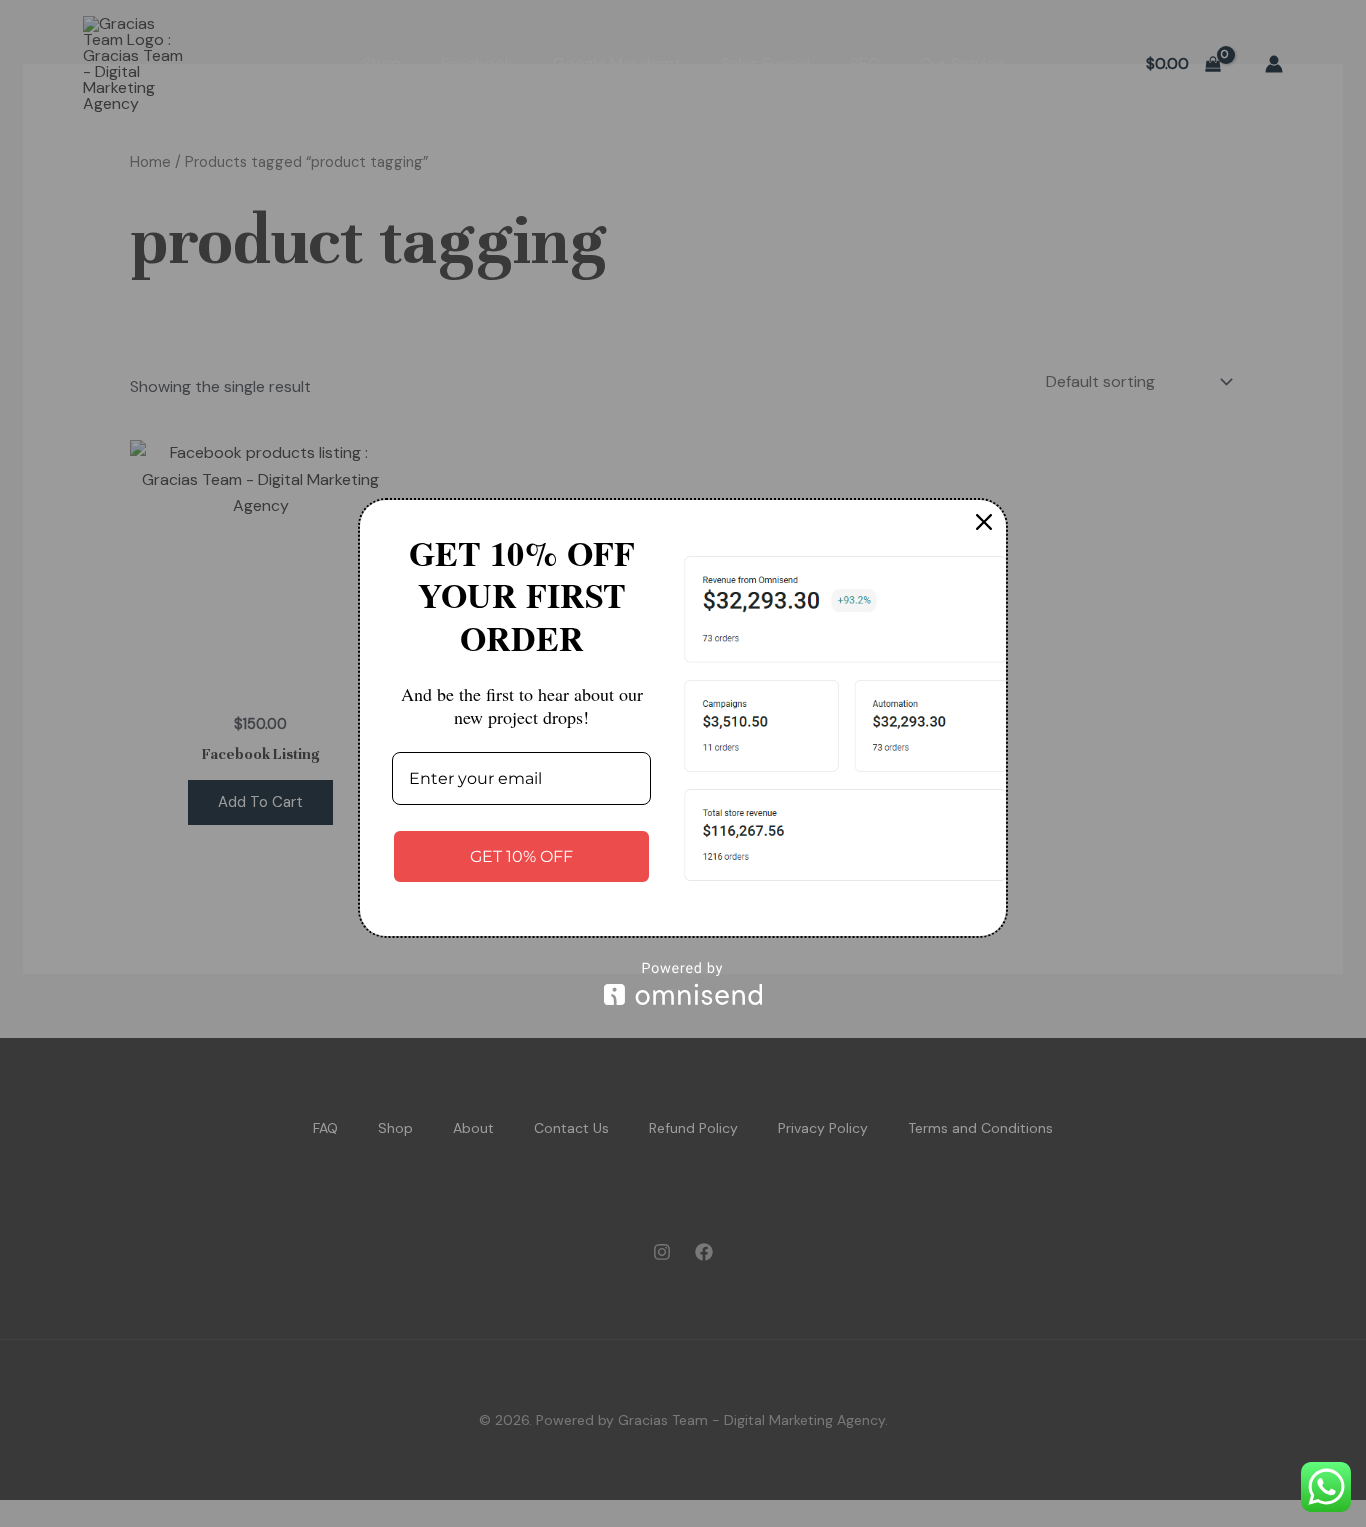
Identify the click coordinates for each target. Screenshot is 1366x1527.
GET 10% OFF (521, 856)
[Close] (984, 522)
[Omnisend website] (683, 983)
